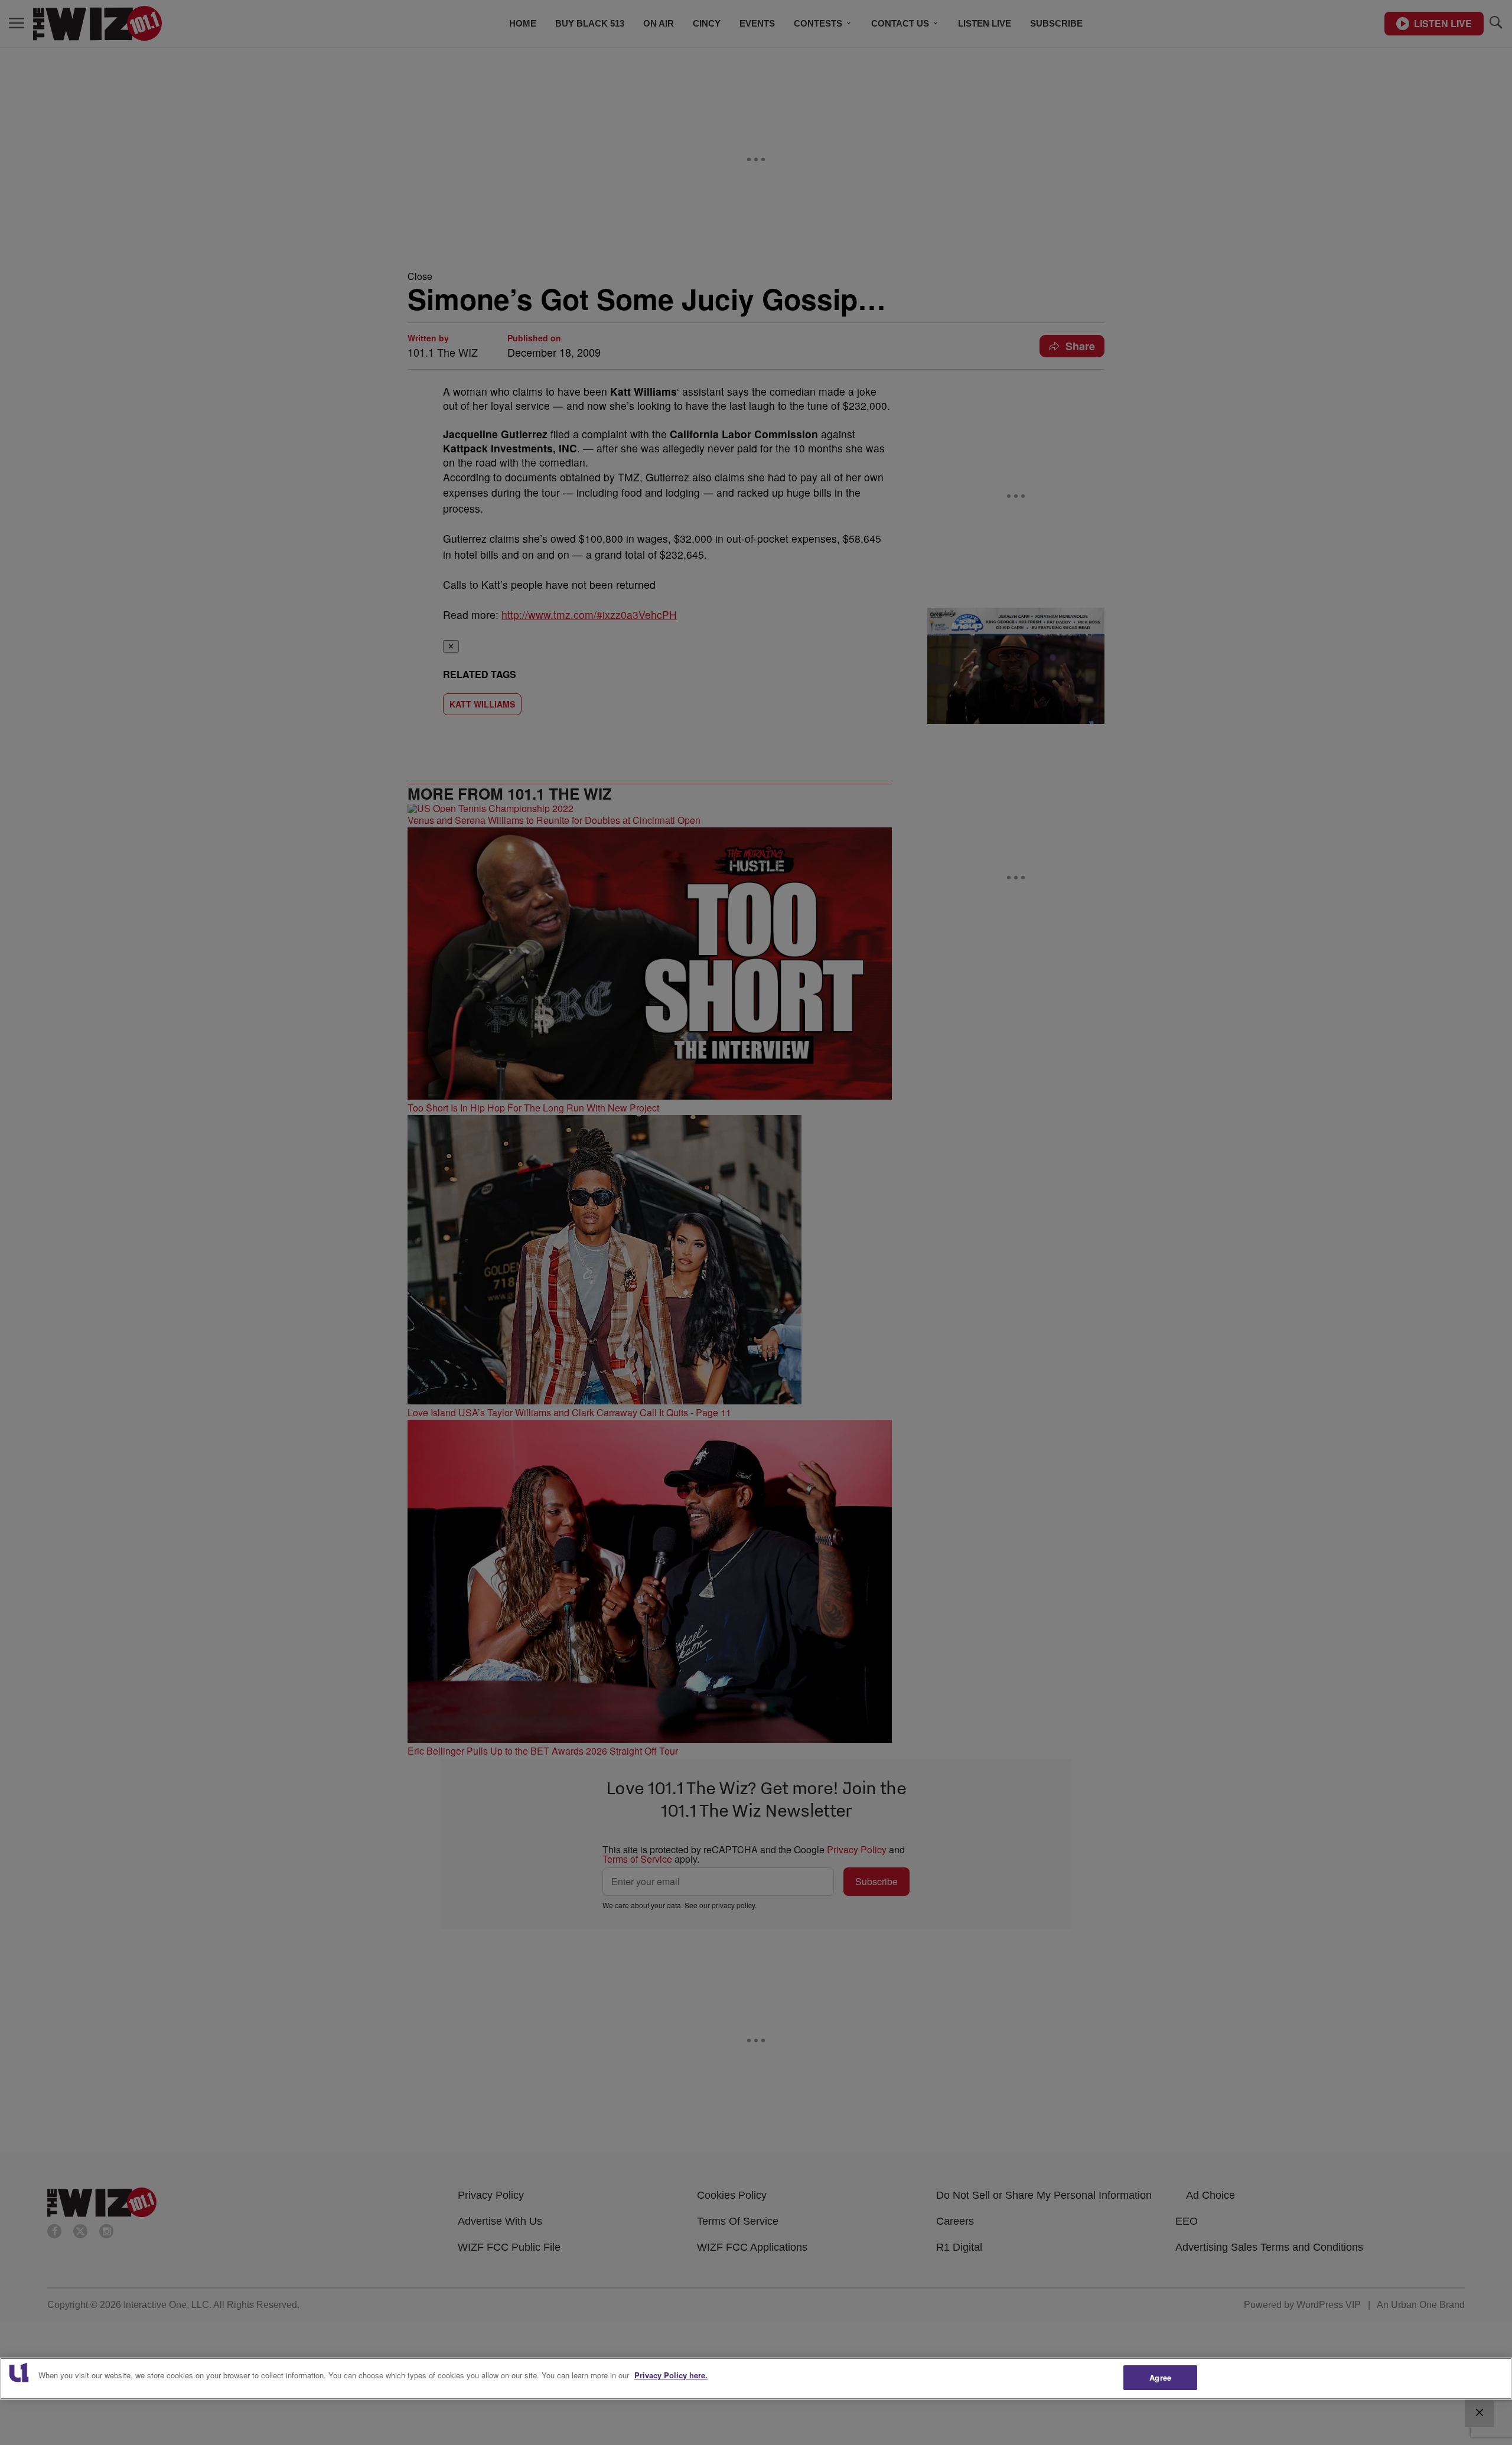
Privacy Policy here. (671, 2375)
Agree (1160, 2377)
